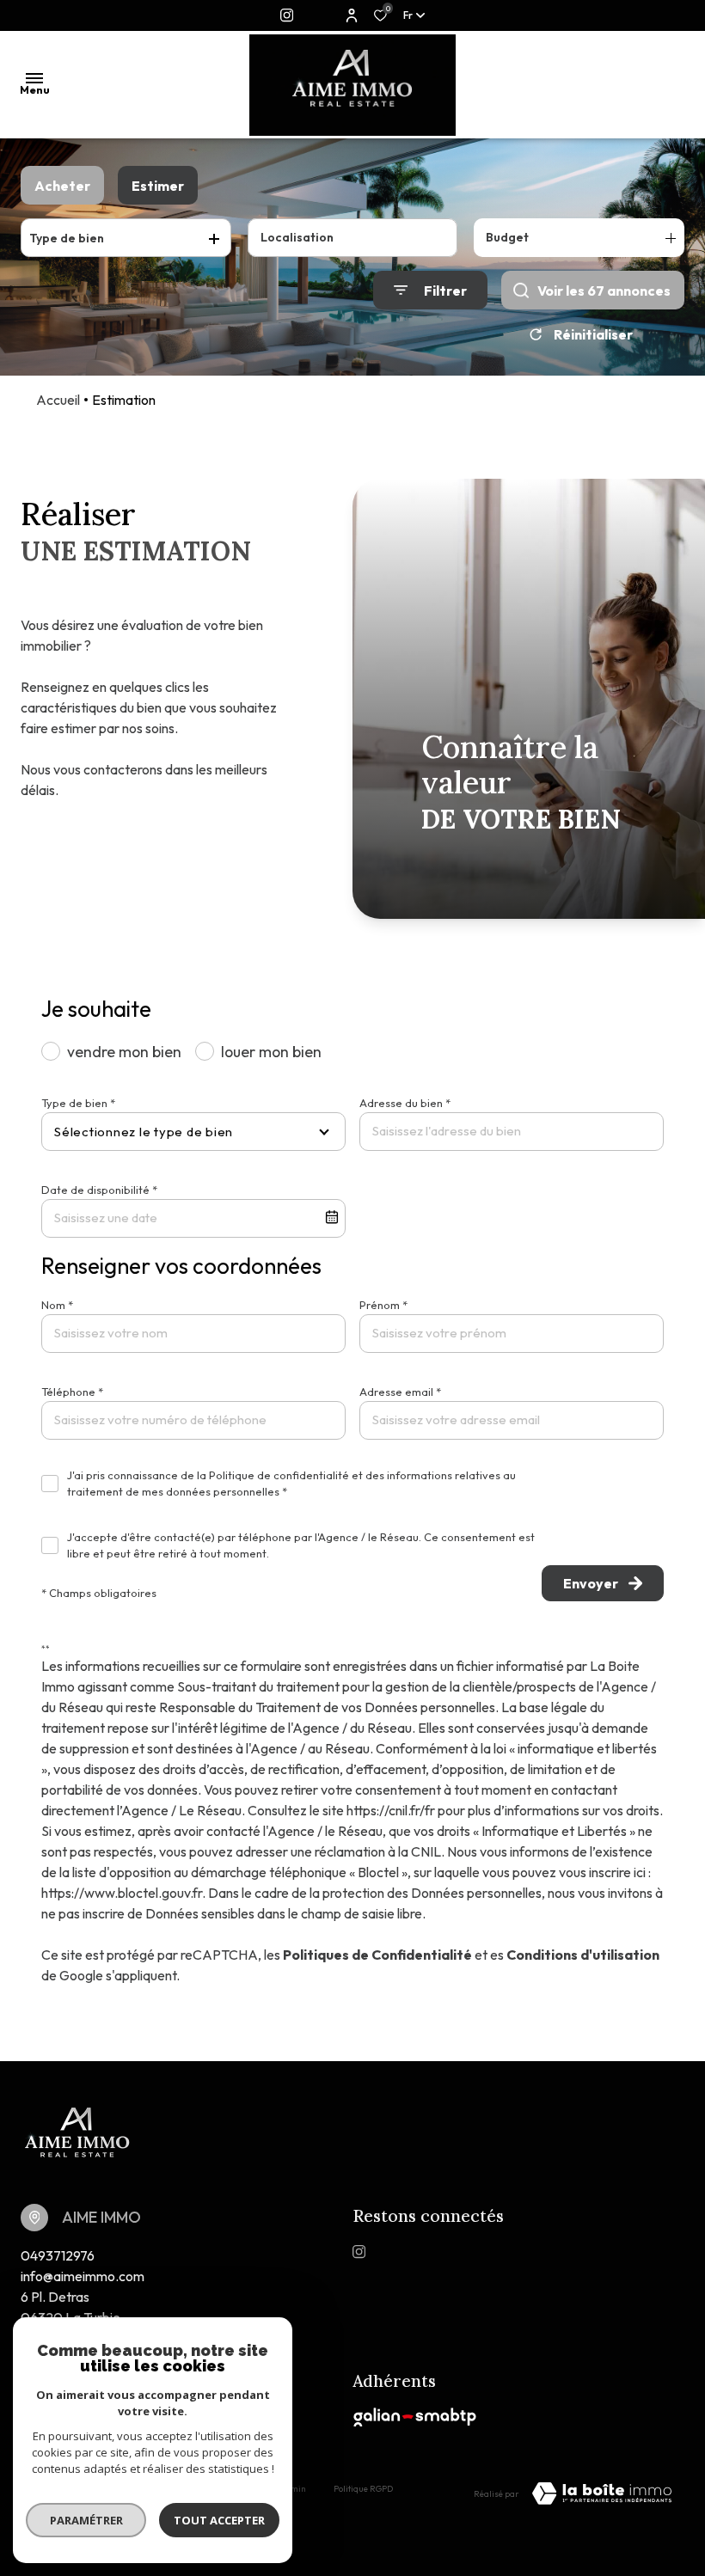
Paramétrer (86, 2520)
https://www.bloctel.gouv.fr (122, 1893)
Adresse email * (400, 1392)
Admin (293, 2489)
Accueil (58, 400)
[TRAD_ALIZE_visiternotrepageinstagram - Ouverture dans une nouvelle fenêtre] (287, 15)
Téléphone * (72, 1392)
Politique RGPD (363, 2489)
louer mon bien (271, 1052)
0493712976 (58, 2255)
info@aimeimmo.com (83, 2276)
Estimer (158, 186)
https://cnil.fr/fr (391, 1810)
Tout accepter (219, 2520)
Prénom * (383, 1305)
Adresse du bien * (405, 1103)
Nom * (57, 1305)
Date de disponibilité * (99, 1190)
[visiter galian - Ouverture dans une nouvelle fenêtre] (415, 2417)
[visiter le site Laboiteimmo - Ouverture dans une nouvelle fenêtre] (602, 2493)
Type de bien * (78, 1103)
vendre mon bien (124, 1052)
